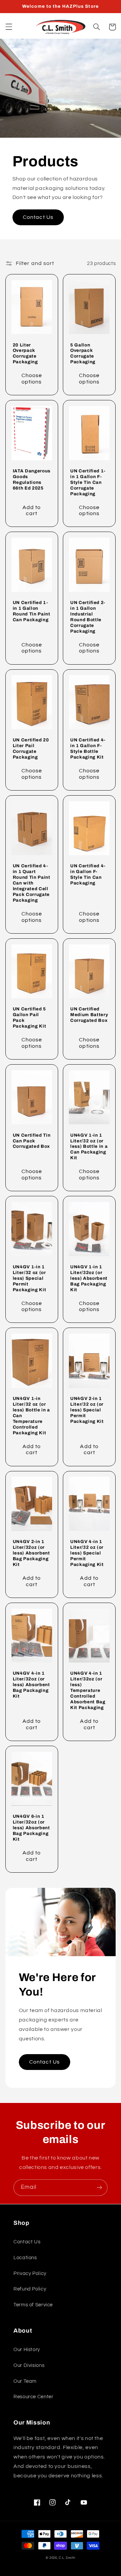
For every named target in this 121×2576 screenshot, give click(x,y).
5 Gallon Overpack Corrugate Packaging (83, 354)
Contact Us (38, 217)
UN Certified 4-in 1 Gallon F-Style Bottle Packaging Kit (88, 748)
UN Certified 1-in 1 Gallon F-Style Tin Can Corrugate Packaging (88, 482)
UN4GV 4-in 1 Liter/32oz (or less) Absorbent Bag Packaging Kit (31, 1685)
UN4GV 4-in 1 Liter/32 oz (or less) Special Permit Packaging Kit (87, 1553)
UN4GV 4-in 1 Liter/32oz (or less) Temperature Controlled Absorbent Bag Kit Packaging (88, 1690)
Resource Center (33, 2397)
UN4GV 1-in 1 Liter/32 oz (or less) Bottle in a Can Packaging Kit (89, 1147)
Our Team (25, 2381)
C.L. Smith (67, 2558)
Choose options (32, 379)
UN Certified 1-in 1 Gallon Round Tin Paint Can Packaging (32, 611)
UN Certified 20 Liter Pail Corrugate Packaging (31, 748)
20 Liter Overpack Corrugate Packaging (25, 354)
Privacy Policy (30, 2273)
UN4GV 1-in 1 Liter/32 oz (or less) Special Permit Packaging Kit (30, 1278)
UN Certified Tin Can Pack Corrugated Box (32, 1141)
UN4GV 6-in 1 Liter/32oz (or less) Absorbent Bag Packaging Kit (31, 1828)
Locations (25, 2258)
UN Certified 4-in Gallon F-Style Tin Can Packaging (88, 874)
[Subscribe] (99, 2188)
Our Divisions (29, 2365)
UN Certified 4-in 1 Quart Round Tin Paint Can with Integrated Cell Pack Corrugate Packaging (32, 883)
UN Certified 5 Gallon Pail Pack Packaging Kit (30, 1017)
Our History (27, 2350)
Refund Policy (30, 2289)
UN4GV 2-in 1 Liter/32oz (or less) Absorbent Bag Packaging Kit (31, 1553)
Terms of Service (33, 2305)
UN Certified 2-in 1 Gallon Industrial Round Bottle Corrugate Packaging (88, 617)
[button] (9, 27)
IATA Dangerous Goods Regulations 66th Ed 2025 (32, 479)
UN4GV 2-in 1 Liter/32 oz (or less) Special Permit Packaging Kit (87, 1410)
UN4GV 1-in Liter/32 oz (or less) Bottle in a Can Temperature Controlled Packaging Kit (31, 1416)
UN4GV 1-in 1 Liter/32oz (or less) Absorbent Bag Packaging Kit (89, 1278)
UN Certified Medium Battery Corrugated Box (89, 1015)
